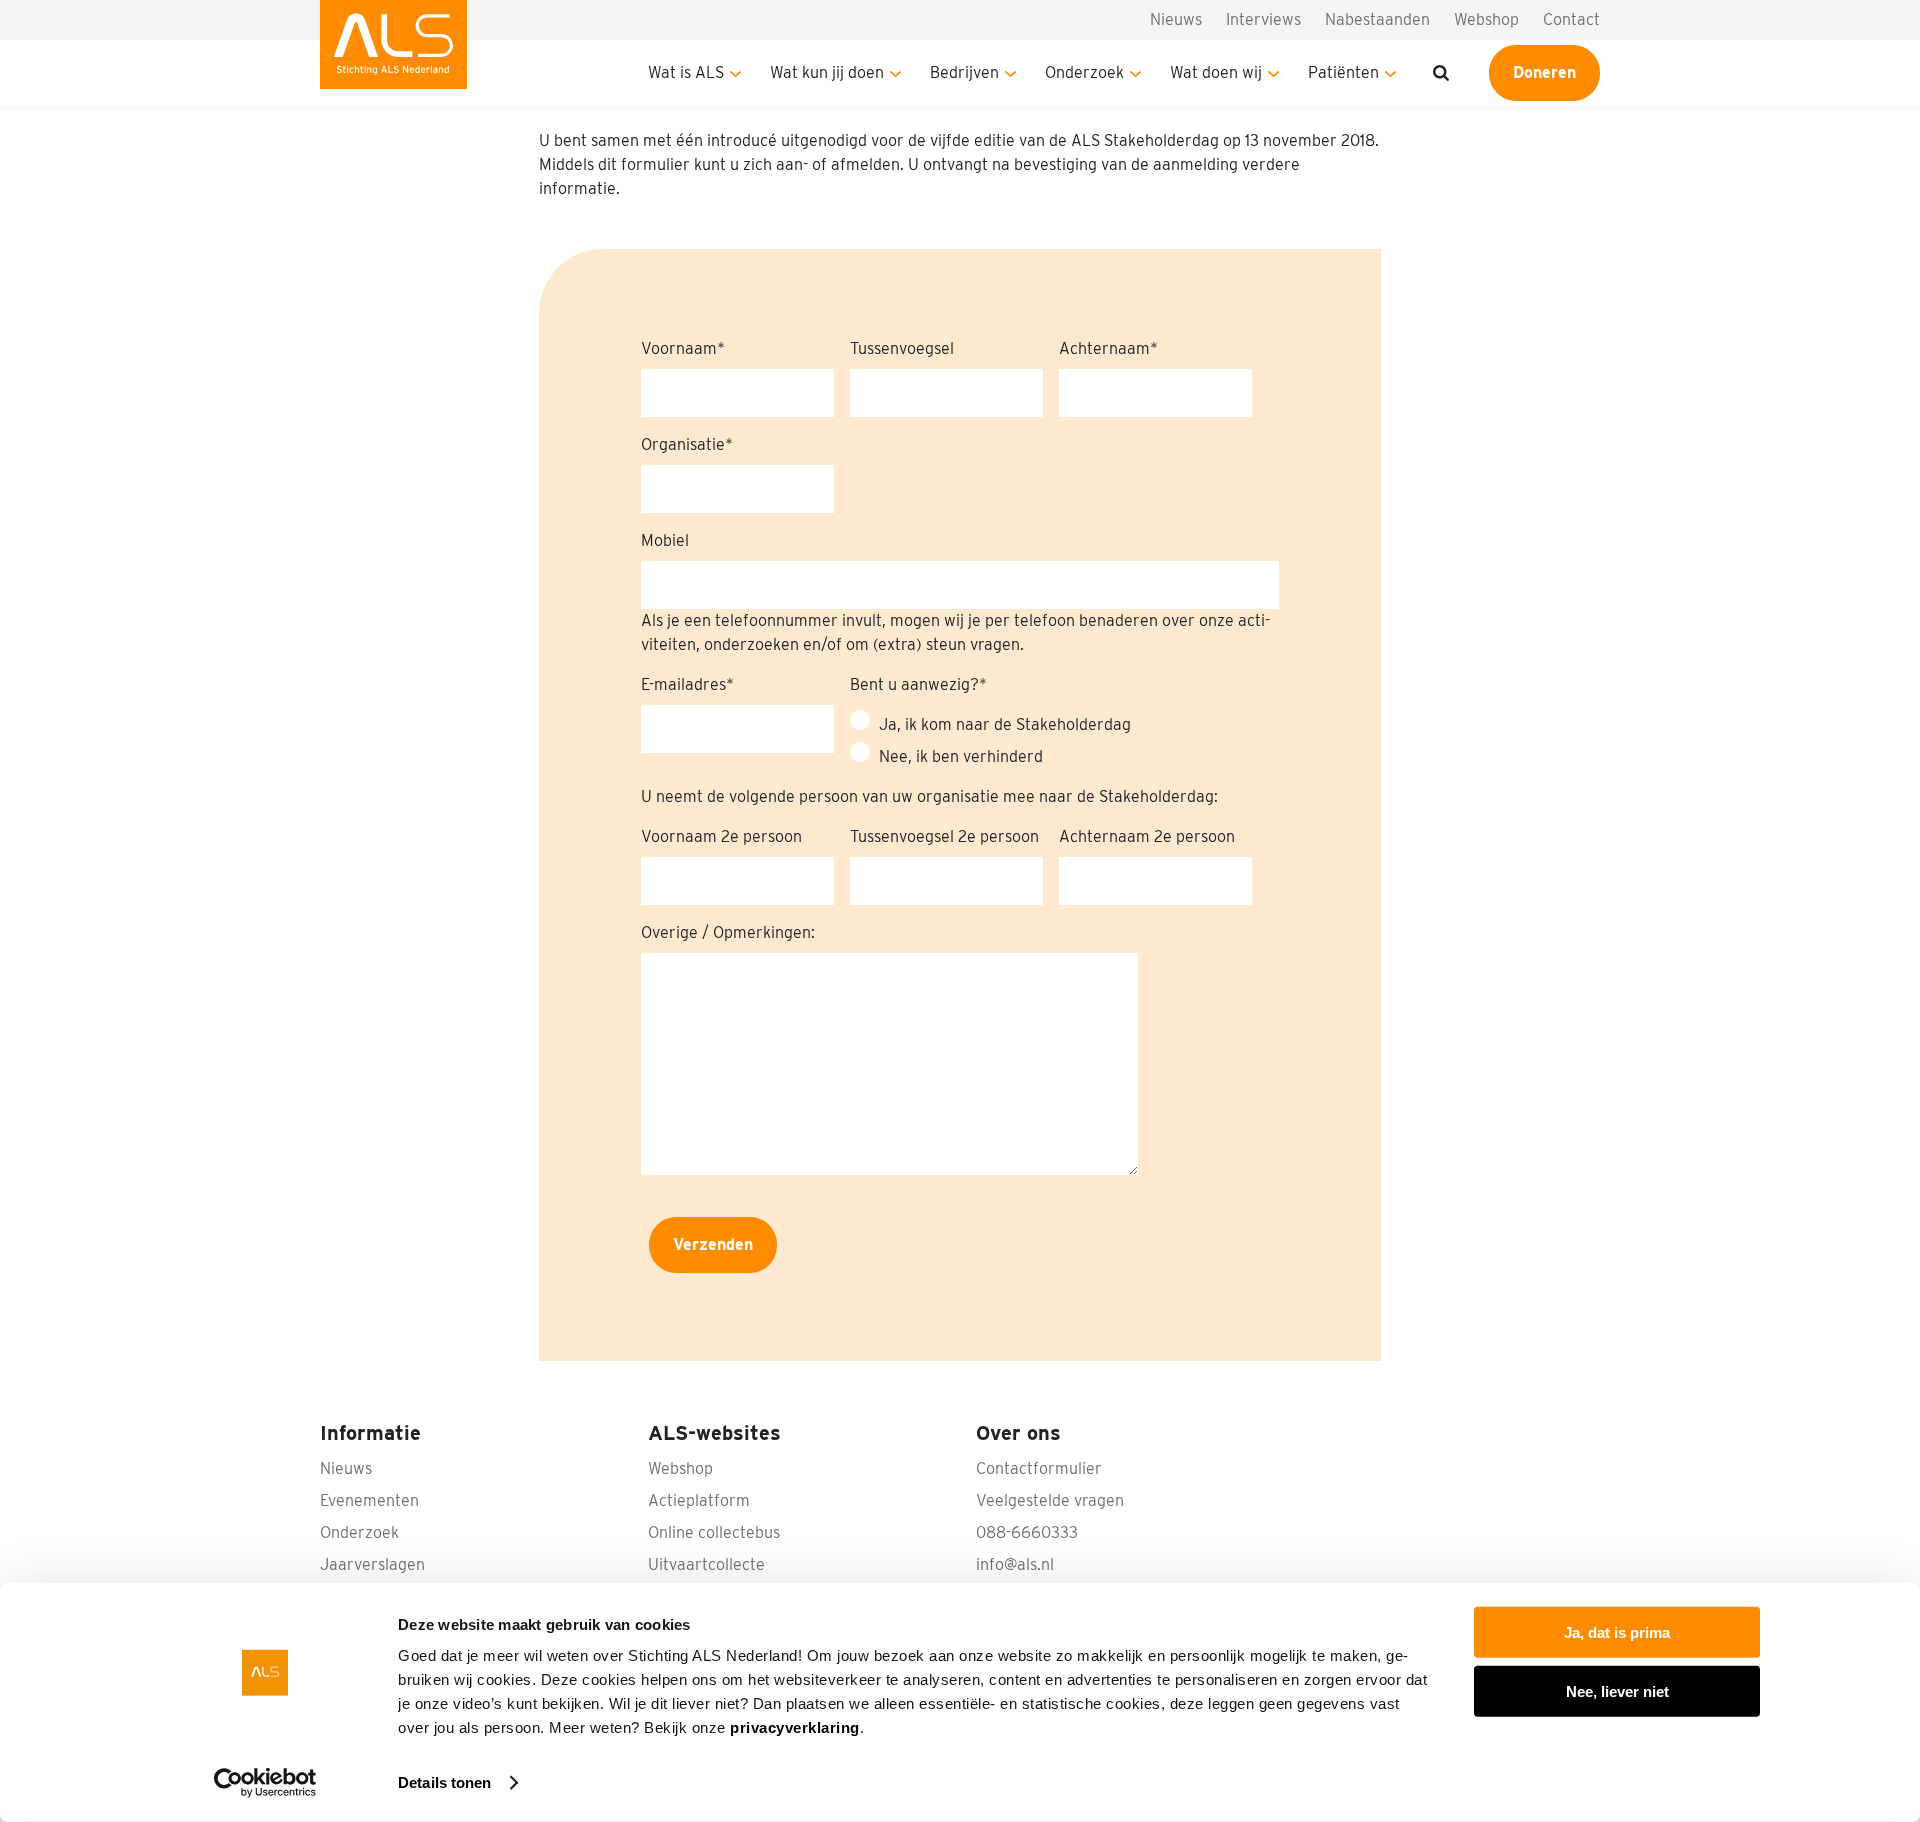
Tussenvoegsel (902, 348)
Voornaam (679, 348)
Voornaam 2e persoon (721, 836)
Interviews (1263, 19)
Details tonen (444, 1782)
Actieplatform (699, 1500)
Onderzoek (1084, 72)
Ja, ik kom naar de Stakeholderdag (1005, 724)
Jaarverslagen (372, 1564)
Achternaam (1104, 348)
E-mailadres (683, 684)
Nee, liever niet (1617, 1690)
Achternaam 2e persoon (1147, 836)
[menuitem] (393, 53)
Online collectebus (714, 1532)
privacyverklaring (795, 1727)
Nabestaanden (1377, 19)
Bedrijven (964, 72)
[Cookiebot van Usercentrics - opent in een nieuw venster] (265, 1783)
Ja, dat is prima (1617, 1632)
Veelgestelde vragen (1050, 1500)
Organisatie (683, 444)
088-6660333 (1027, 1532)
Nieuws (1176, 19)
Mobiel (665, 540)
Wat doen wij (1216, 72)
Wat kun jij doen (827, 72)
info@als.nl (1015, 1564)
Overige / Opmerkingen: (728, 932)
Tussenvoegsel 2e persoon (944, 836)
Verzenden (713, 1244)
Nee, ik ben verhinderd (961, 756)
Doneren (1544, 72)
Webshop (1486, 19)
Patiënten (1343, 72)
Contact (1571, 19)
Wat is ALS (686, 72)
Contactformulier (1039, 1468)
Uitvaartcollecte (706, 1564)
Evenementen (369, 1500)
